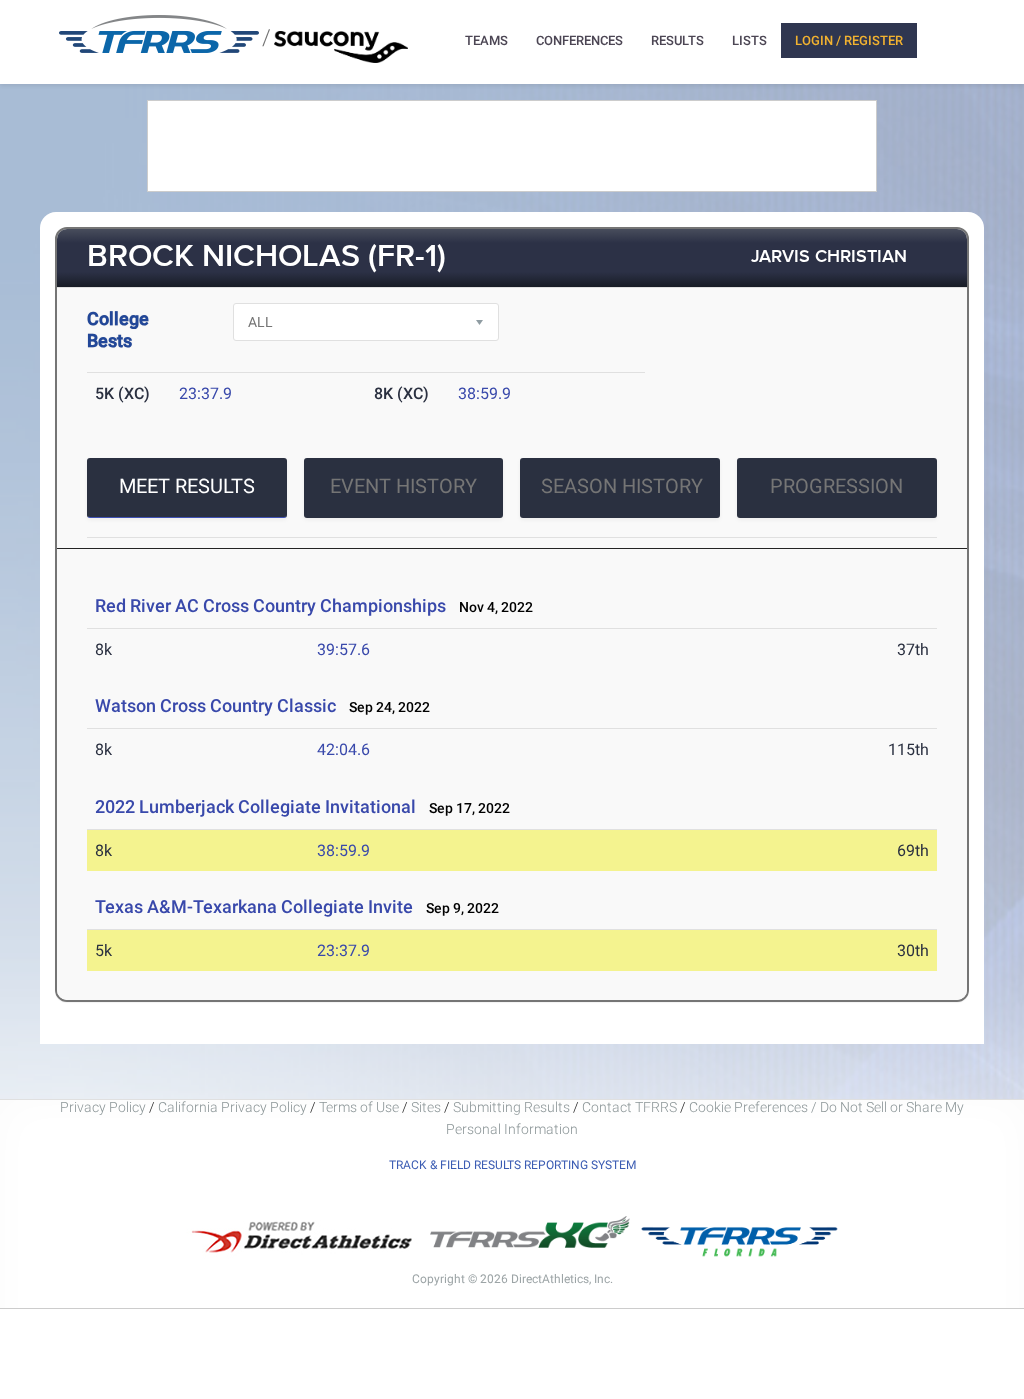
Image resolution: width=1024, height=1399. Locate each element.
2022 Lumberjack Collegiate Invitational (255, 806)
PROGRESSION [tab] (836, 486)
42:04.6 (343, 749)
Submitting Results (511, 1107)
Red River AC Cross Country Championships (270, 605)
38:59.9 (484, 393)
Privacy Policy (103, 1107)
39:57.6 (343, 649)
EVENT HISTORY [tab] (403, 486)
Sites (426, 1107)
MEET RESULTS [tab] (187, 486)
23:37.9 (205, 393)
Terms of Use (359, 1107)
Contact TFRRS (631, 1107)
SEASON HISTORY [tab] (622, 486)
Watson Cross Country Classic (215, 705)
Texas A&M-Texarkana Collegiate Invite (254, 906)
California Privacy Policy (232, 1107)
